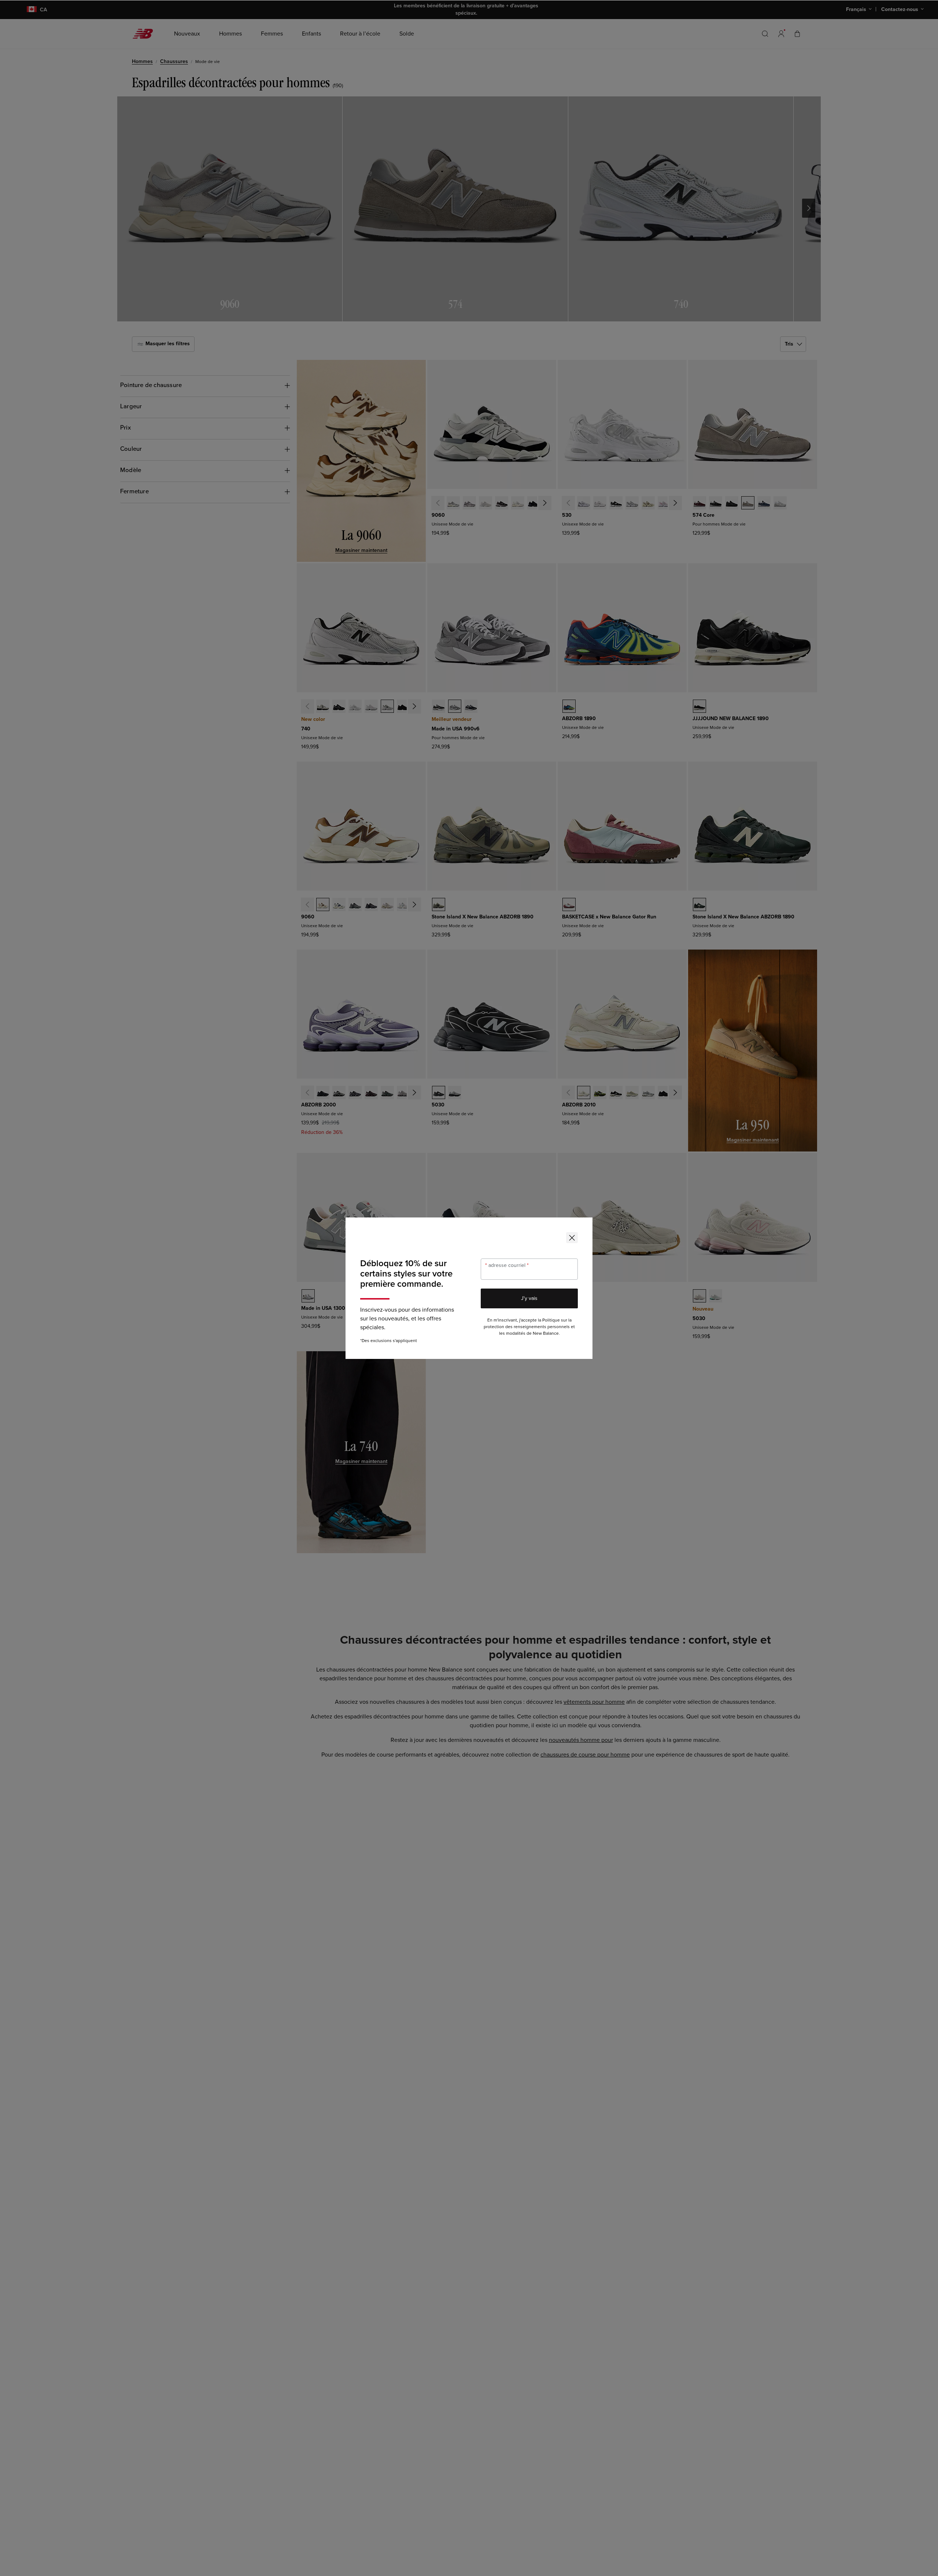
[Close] (572, 1238)
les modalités (512, 1333)
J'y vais (529, 1298)
